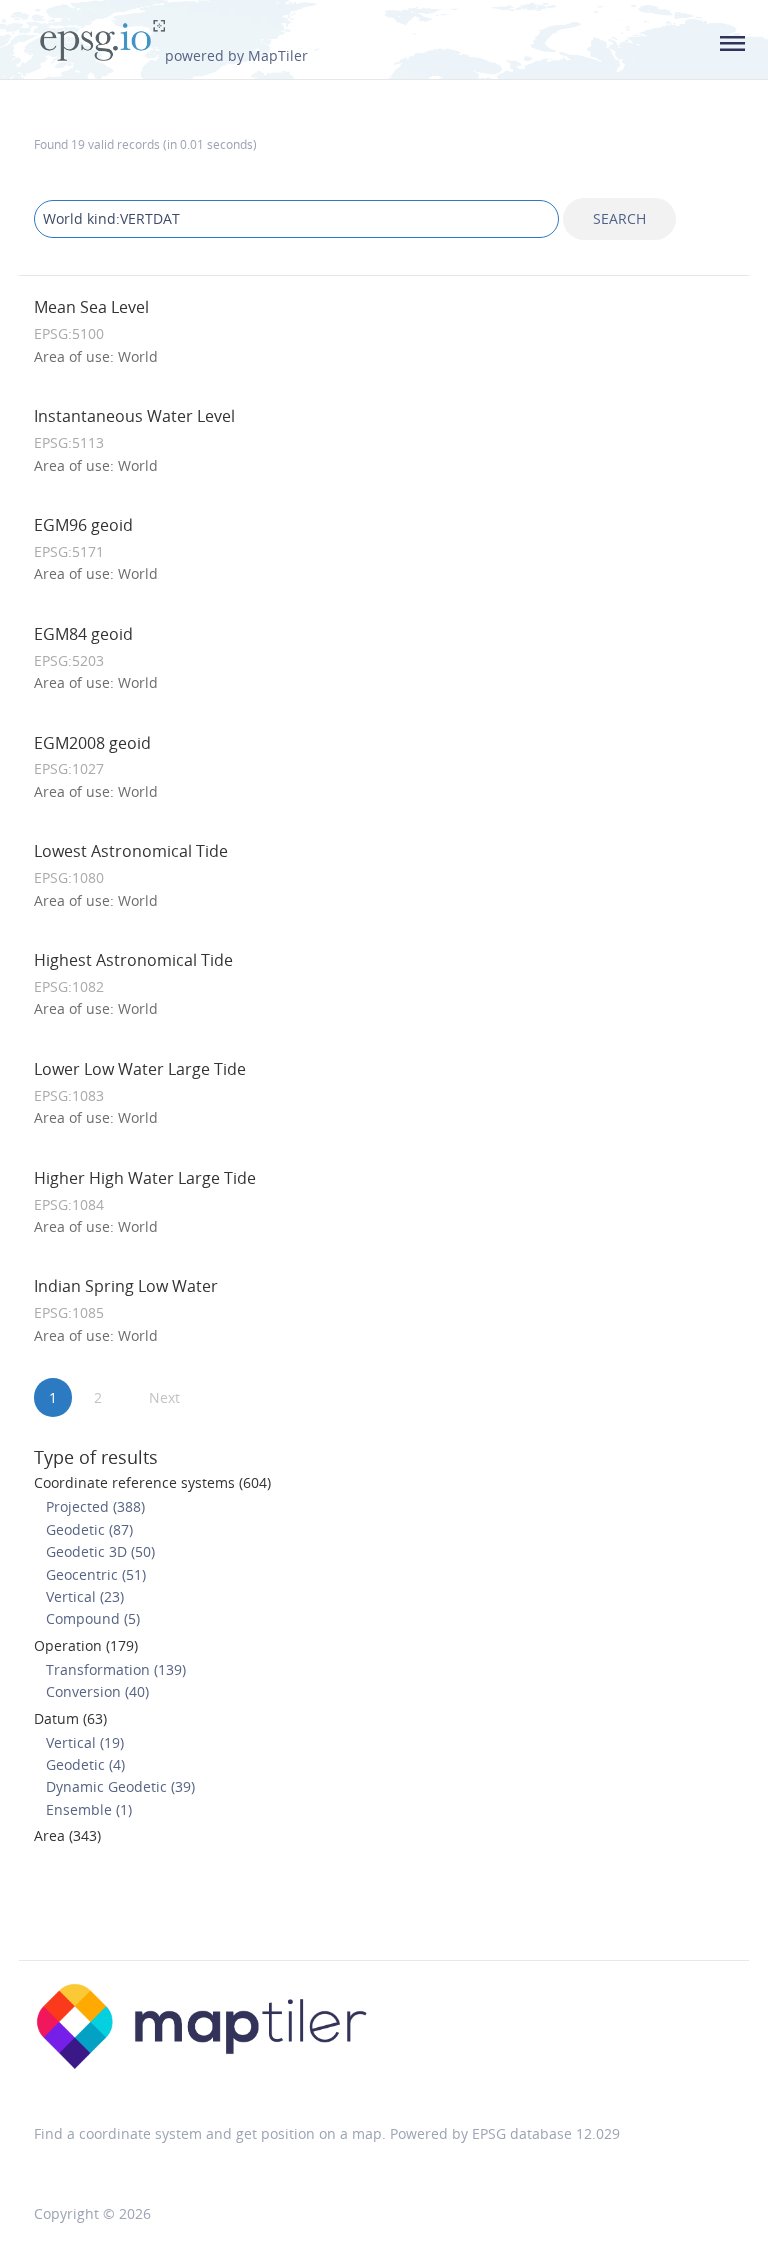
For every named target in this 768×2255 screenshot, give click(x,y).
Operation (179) (86, 1645)
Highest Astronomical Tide (133, 960)
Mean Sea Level (91, 307)
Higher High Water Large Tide (145, 1178)
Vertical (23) (85, 1596)
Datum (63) (70, 1718)
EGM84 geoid (83, 634)
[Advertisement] (384, 1909)
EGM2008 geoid (92, 743)
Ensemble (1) (89, 1809)
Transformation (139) (116, 1669)
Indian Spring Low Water (126, 1286)
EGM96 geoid (83, 525)
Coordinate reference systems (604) (152, 1482)
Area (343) (67, 1835)
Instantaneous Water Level (134, 416)
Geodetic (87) (89, 1529)
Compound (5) (93, 1618)
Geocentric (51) (96, 1574)
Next (164, 1397)
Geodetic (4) (85, 1764)
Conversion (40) (97, 1691)
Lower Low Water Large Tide (140, 1069)
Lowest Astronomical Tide (131, 851)
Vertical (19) (85, 1742)
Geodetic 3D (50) (100, 1551)
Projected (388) (95, 1506)
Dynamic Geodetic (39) (120, 1786)
